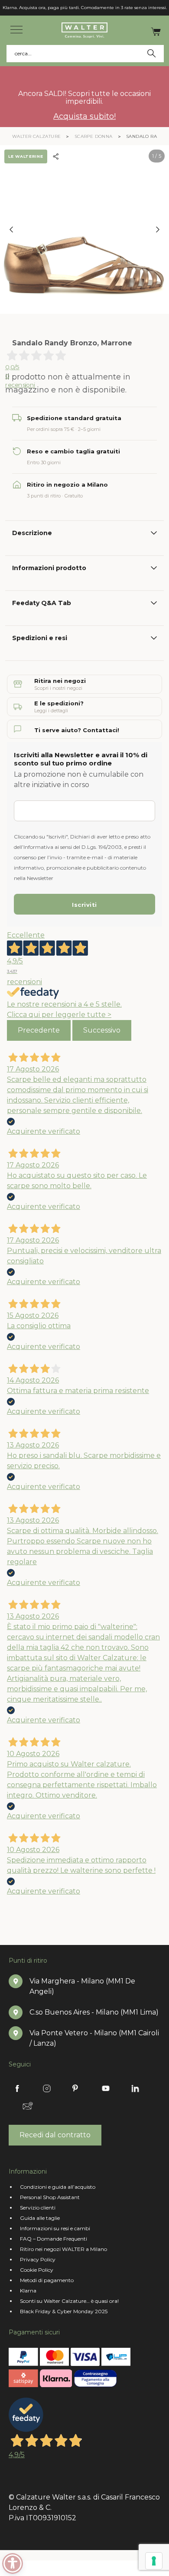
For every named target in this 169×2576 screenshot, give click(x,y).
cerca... (24, 53)
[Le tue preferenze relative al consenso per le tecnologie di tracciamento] (154, 2561)
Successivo (102, 1030)
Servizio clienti (38, 2208)
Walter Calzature (36, 136)
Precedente (39, 1030)
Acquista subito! (84, 116)
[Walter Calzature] (84, 30)
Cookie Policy (37, 2270)
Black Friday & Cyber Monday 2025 (64, 2311)
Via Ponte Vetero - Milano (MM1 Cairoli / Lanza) (94, 2038)
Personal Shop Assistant (50, 2197)
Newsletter (28, 2106)
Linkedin (135, 2088)
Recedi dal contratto (55, 2135)
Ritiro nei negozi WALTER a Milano (63, 2249)
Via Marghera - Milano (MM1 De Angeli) (82, 1986)
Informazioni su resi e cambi (55, 2228)
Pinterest (76, 2088)
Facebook (17, 2088)
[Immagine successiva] (158, 230)
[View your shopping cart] (156, 31)
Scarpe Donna (94, 136)
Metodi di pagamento (47, 2280)
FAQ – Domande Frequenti (54, 2239)
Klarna (28, 2291)
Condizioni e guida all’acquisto (58, 2187)
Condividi (58, 156)
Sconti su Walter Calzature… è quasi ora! (69, 2301)
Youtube (106, 2088)
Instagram (47, 2088)
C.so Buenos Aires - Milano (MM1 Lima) (94, 2012)
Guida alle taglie (40, 2218)
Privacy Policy (38, 2259)
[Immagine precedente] (11, 230)
